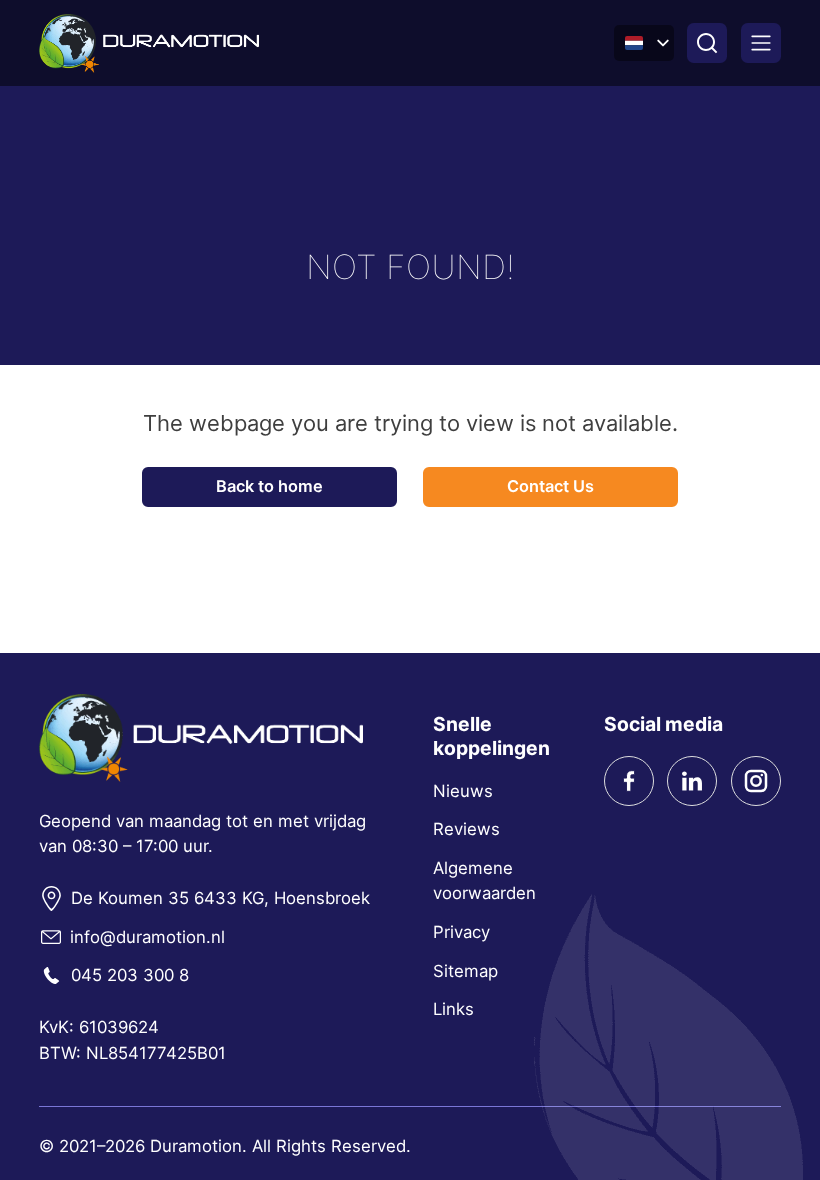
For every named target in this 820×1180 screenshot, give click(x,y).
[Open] (761, 43)
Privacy (461, 932)
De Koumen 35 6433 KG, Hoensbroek (220, 898)
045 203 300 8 (130, 975)
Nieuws (463, 791)
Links (453, 1009)
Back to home (269, 486)
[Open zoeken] (707, 43)
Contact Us (550, 486)
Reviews (466, 829)
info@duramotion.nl (147, 937)
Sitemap (465, 971)
